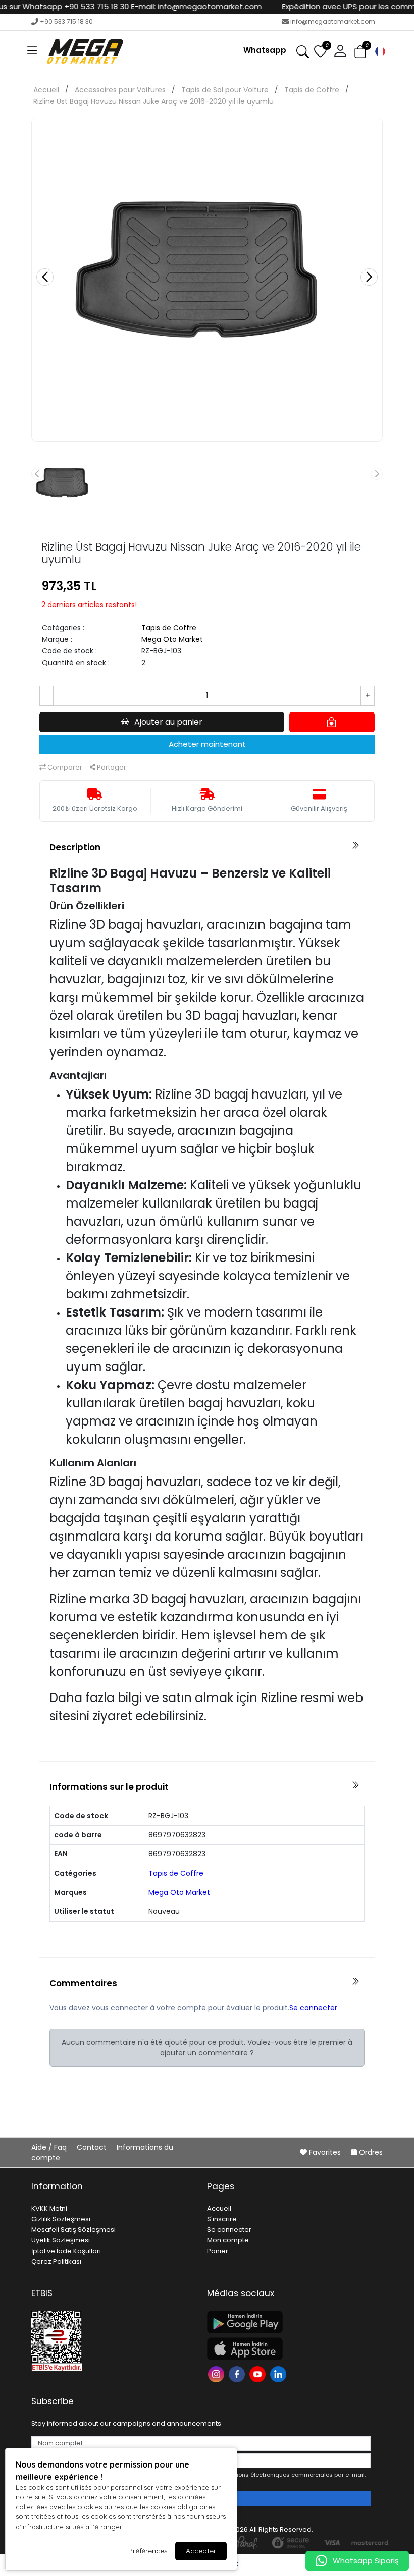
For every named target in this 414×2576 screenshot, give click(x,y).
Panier (218, 2251)
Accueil (46, 90)
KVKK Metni (49, 2208)
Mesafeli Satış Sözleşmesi (73, 2230)
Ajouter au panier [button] (168, 722)
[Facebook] (238, 2373)
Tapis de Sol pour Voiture (225, 90)
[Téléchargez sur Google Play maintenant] (289, 2322)
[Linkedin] (279, 2373)
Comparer (64, 767)
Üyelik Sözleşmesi (61, 2240)
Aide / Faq (50, 2147)
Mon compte (228, 2240)
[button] (32, 51)
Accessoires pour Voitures (120, 90)
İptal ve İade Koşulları (66, 2251)
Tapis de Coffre (312, 90)
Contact (93, 2147)
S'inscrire (222, 2219)
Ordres (370, 2152)
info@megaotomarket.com (333, 21)
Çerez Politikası (56, 2261)
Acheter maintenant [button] (207, 744)
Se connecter (313, 2008)
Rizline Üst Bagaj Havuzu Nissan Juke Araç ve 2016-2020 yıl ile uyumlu (153, 101)
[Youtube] (259, 2373)
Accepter (201, 2551)
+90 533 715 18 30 (66, 21)
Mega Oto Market (172, 639)
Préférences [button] (148, 2551)
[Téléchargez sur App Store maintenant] (289, 2349)
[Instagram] (217, 2373)
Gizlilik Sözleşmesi (61, 2219)
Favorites (325, 2152)
